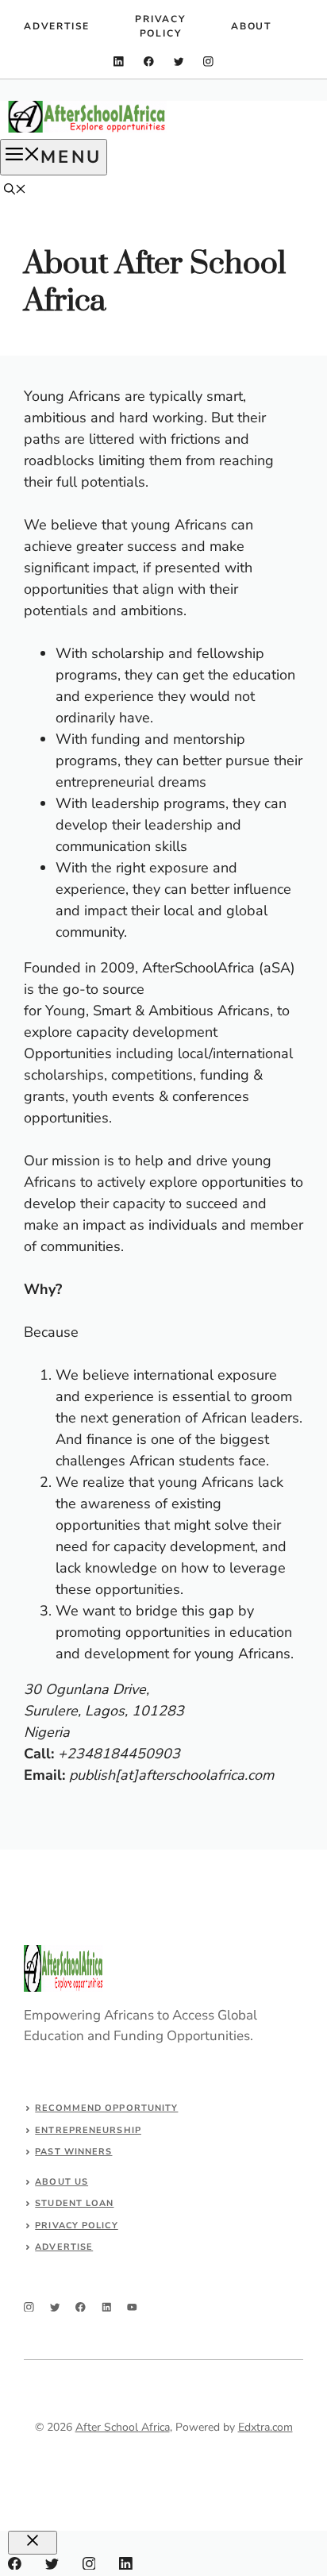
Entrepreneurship (88, 2130)
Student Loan (74, 2203)
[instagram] (208, 62)
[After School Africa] (87, 129)
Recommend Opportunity (106, 2108)
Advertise (57, 26)
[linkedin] (119, 62)
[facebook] (149, 62)
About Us (62, 2182)
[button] (15, 191)
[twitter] (179, 62)
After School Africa (123, 2427)
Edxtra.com (265, 2427)
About (251, 26)
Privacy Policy (160, 26)
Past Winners (73, 2152)
